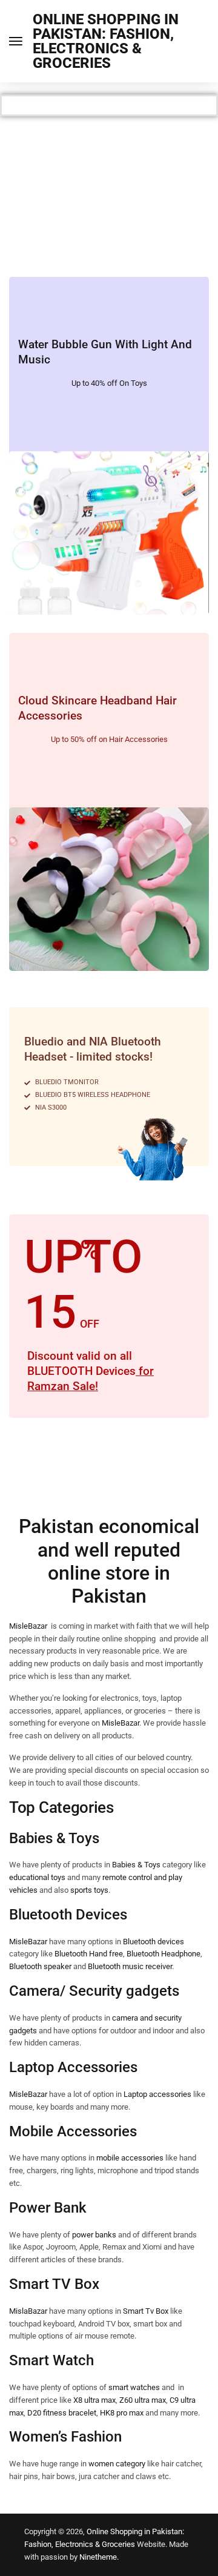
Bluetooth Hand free (89, 1954)
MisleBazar (28, 1626)
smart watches (134, 2387)
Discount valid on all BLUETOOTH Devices (91, 1371)
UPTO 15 (83, 1284)
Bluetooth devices (154, 1942)
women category (117, 2464)
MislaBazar (28, 2311)
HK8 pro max (122, 2413)
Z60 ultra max (143, 2400)
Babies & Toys (137, 1865)
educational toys (37, 1877)
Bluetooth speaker (40, 1966)
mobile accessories (130, 2158)
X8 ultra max (94, 2400)
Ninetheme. (99, 2557)
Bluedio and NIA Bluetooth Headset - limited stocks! (93, 1049)
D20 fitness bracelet (62, 2413)
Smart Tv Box (146, 2311)
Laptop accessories (157, 2094)
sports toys (89, 1890)
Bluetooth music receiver (130, 1966)
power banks (94, 2235)
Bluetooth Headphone (163, 1954)
